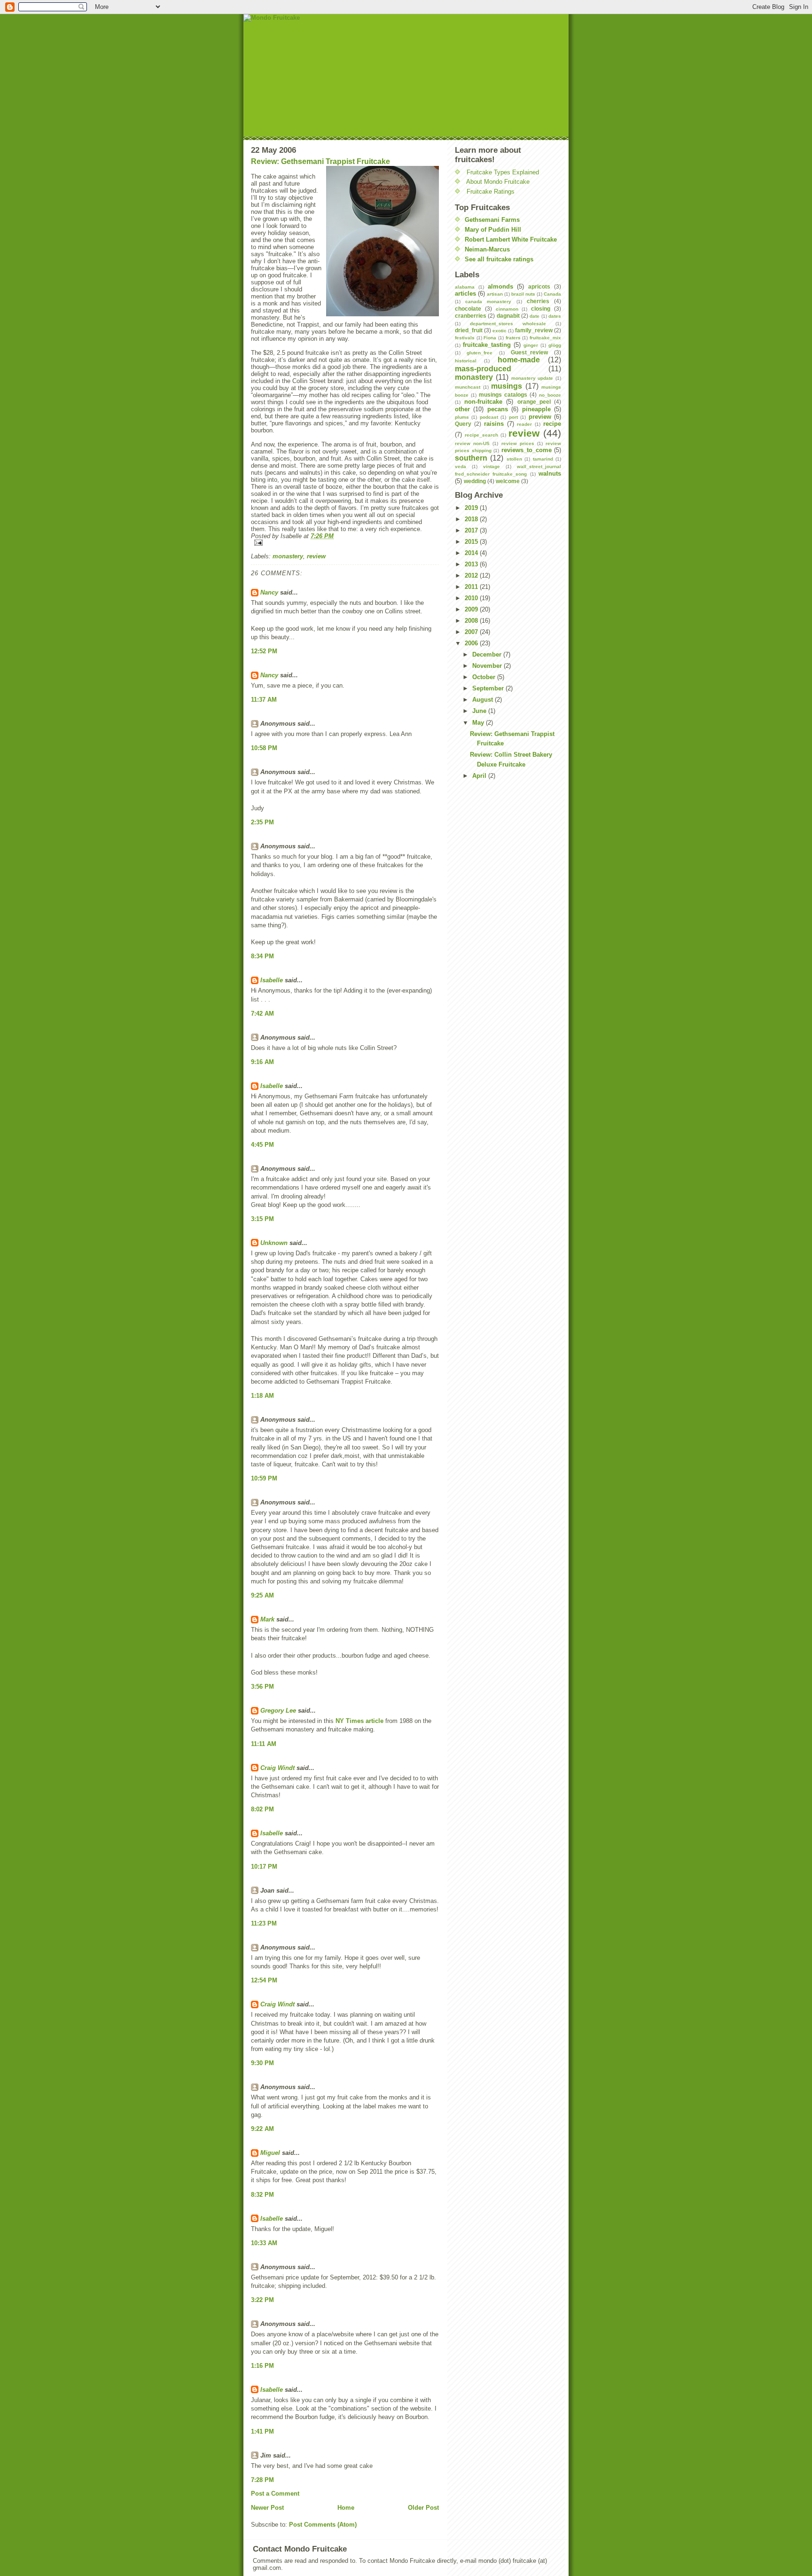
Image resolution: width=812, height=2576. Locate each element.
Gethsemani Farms (492, 220)
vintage (492, 466)
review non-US (472, 443)
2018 (472, 519)
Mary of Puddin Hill (493, 230)
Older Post (423, 2508)
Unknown (274, 1243)
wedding (475, 481)
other (462, 409)
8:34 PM (262, 956)
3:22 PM (262, 2300)
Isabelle (272, 980)
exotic (500, 331)
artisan (495, 294)
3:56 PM (262, 1687)
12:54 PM (264, 1980)
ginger (531, 345)
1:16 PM (262, 2366)
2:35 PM (262, 822)
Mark (267, 1619)
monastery (288, 556)
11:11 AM (264, 1744)
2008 (472, 621)
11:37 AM (264, 700)
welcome (508, 481)
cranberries (471, 316)
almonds (500, 286)
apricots (539, 286)
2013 (472, 564)
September (489, 688)
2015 (472, 542)
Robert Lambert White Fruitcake (511, 239)
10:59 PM (264, 1478)
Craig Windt (277, 1768)
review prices (518, 443)
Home (346, 2508)
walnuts (550, 474)
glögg (555, 345)
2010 (472, 598)
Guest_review (529, 352)
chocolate (468, 309)
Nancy (269, 592)
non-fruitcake (483, 402)
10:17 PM (264, 1867)
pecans (498, 409)
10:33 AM (264, 2243)
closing (541, 309)
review (316, 556)
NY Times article (359, 1721)
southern (471, 458)
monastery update (532, 378)
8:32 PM (262, 2195)
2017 (472, 530)
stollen (514, 459)
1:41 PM (262, 2431)
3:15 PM (262, 1219)
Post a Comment (275, 2494)
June (480, 711)
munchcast (468, 387)
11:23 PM (264, 1923)
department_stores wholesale (508, 324)
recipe (552, 424)
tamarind (543, 459)
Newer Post (267, 2508)
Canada (552, 294)
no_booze (550, 395)
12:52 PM (264, 651)
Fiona (490, 338)
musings (507, 386)
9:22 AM (262, 2129)
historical (466, 361)
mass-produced (483, 369)
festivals (465, 338)
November (488, 666)
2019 (472, 508)
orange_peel (534, 402)
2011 (472, 587)
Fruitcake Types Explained (503, 172)
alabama (465, 287)
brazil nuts (523, 294)
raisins (494, 424)
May (479, 723)
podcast (489, 417)
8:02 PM (262, 1809)
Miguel (270, 2153)
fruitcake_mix (545, 338)
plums (462, 417)
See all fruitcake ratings (499, 259)
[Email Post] (345, 543)
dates (555, 316)
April (480, 776)
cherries (538, 301)
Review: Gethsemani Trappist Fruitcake (320, 161)
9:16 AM (262, 1062)
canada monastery (488, 301)
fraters (513, 338)
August (484, 700)
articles (465, 294)
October (485, 677)
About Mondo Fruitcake (498, 182)
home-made (519, 360)
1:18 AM (262, 1396)
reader (524, 424)
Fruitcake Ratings (491, 192)
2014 (472, 553)
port (513, 417)
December (488, 654)
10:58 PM (264, 748)
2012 (472, 575)
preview (540, 417)
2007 (472, 632)
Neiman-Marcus (487, 249)
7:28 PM (262, 2480)
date (535, 316)
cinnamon (507, 309)
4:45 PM (262, 1145)
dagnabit (508, 316)
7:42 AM (262, 1014)
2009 (472, 609)
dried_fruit (469, 330)
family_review (534, 330)
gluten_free (480, 353)
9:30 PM (262, 2063)
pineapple (536, 409)
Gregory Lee (278, 1711)
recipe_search (481, 435)
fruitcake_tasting (487, 345)
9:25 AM (262, 1595)
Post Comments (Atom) (323, 2525)
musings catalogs (503, 395)
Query (463, 424)
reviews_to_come (527, 450)
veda (461, 466)
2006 (472, 643)
